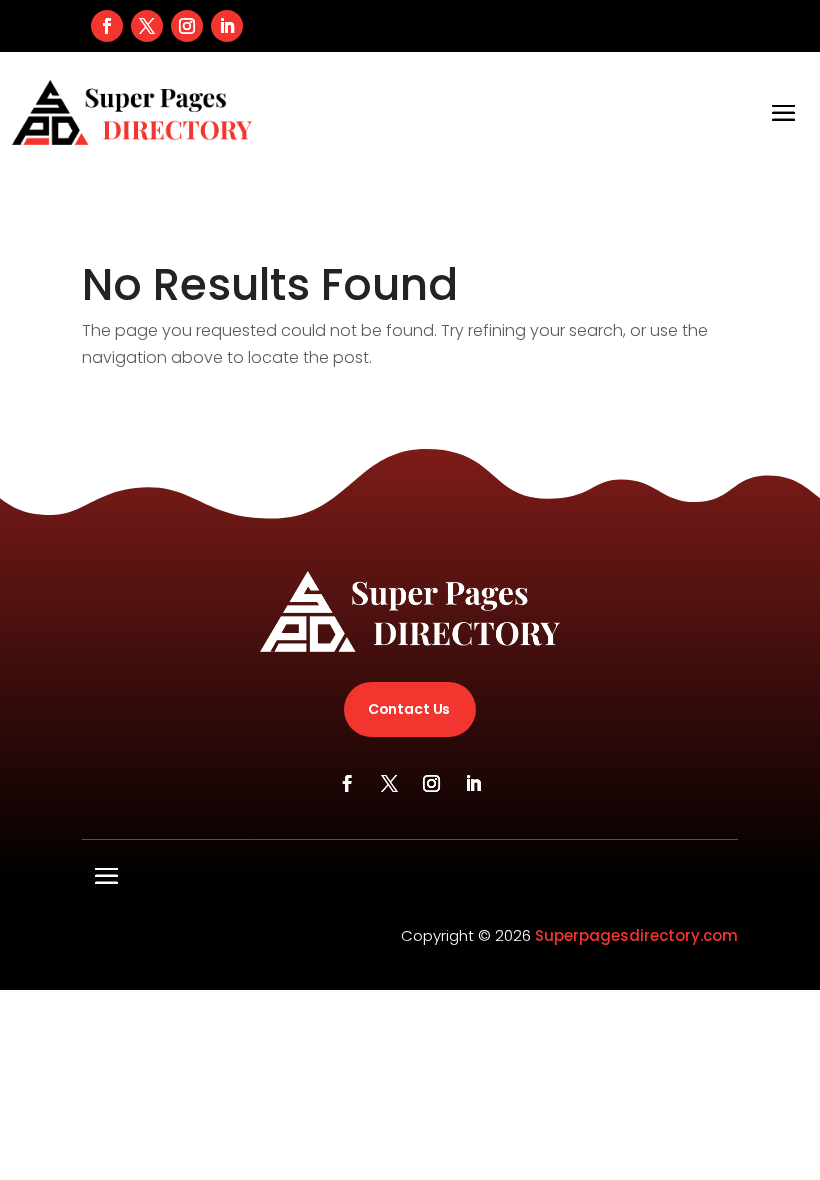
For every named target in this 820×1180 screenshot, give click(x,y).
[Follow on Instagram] (187, 26)
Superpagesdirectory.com (636, 935)
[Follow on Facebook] (107, 26)
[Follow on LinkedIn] (227, 26)
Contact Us (409, 709)
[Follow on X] (147, 26)
